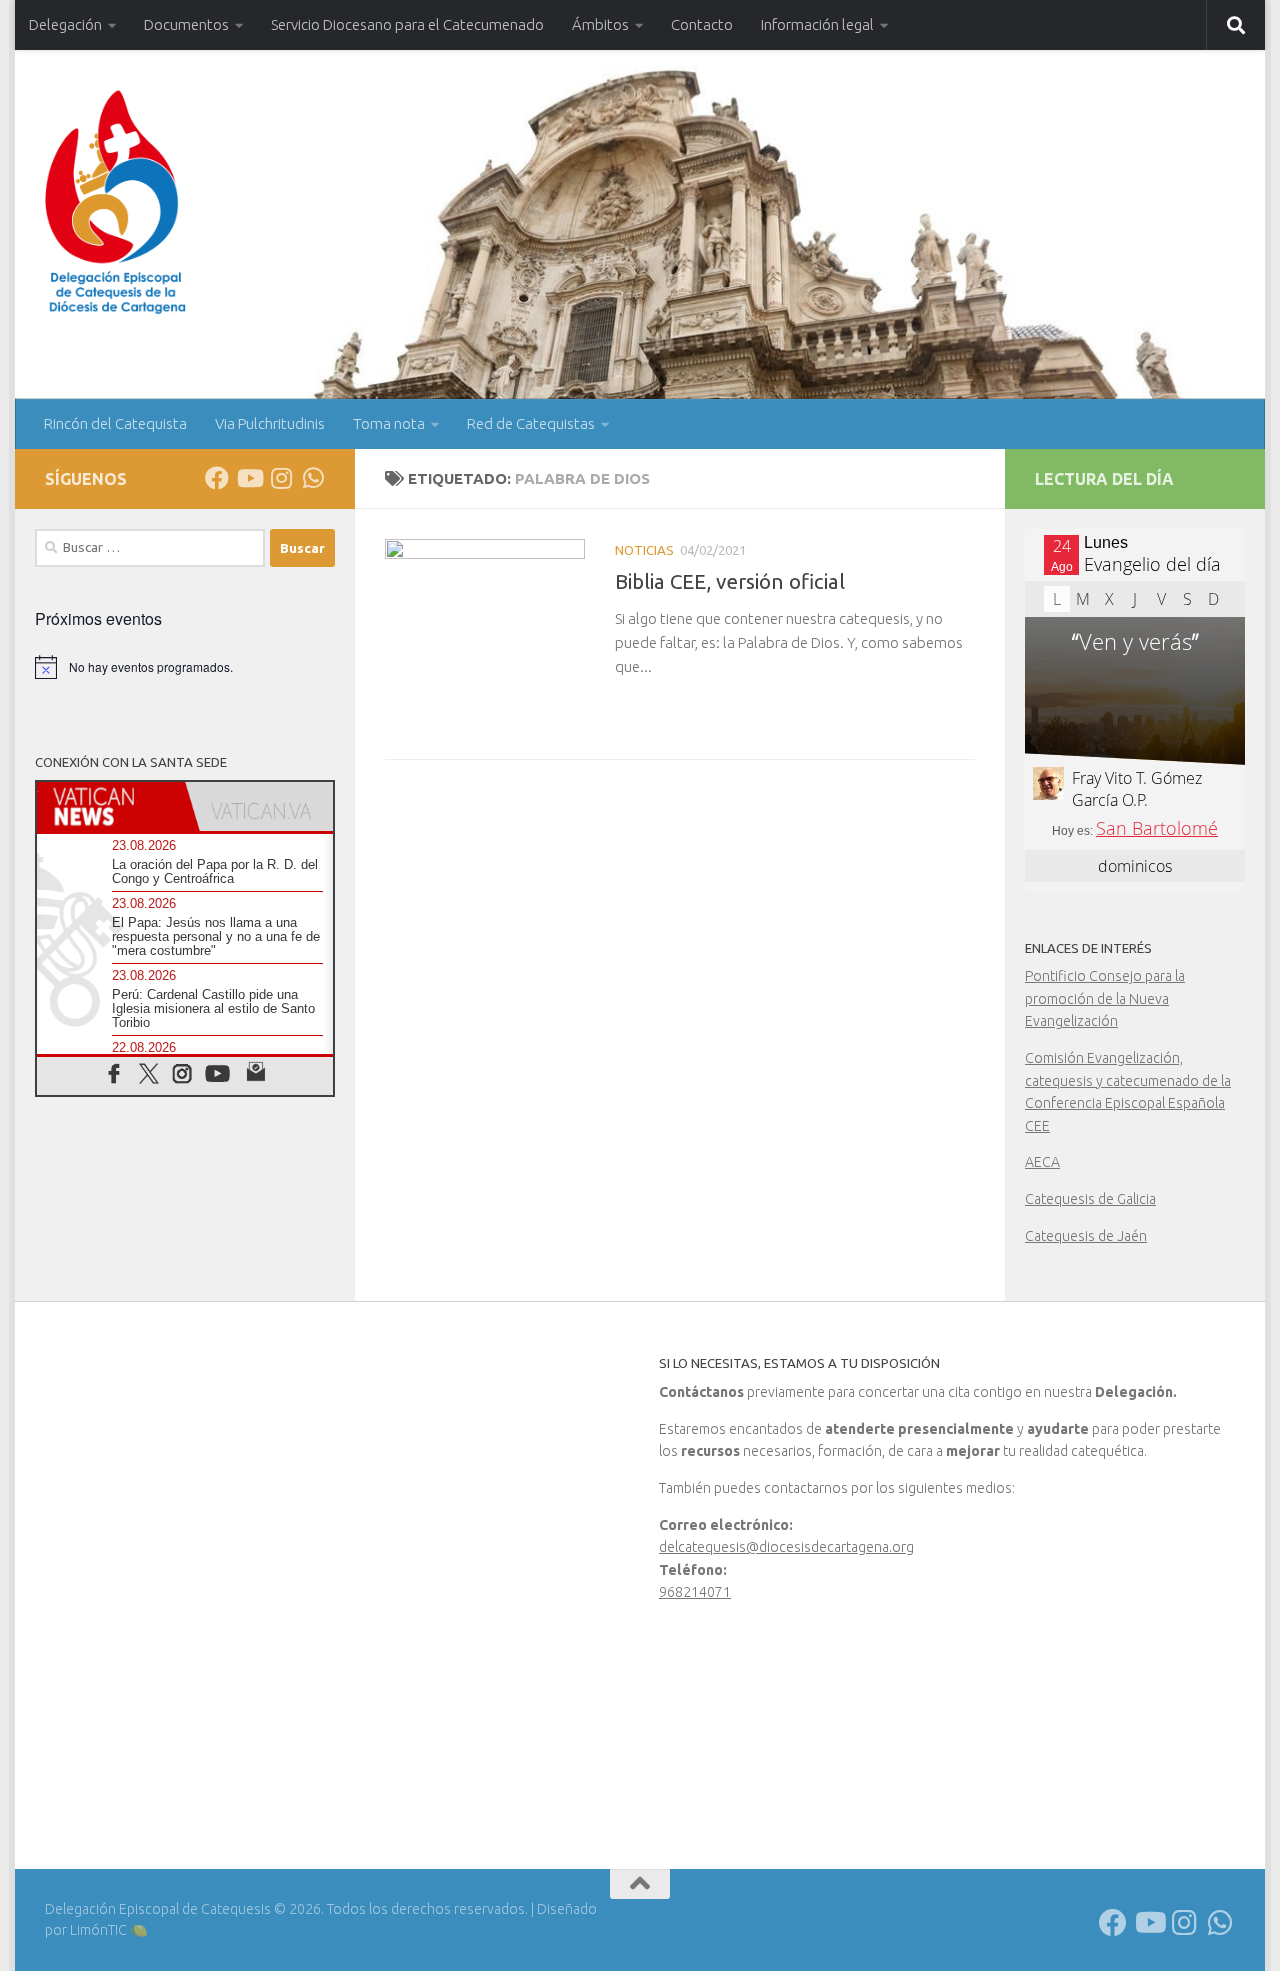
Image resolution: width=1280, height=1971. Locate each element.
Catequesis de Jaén (1086, 1236)
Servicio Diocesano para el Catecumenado (407, 24)
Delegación (65, 24)
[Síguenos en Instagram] (281, 478)
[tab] (111, 806)
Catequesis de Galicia (1090, 1199)
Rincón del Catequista (115, 423)
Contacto (702, 24)
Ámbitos (600, 24)
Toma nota (389, 423)
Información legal (817, 24)
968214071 (695, 1592)
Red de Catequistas (531, 423)
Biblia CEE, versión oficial (730, 581)
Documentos (186, 24)
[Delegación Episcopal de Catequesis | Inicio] (115, 202)
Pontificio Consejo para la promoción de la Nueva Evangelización (1105, 998)
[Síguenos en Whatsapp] (313, 478)
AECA (1042, 1162)
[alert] (185, 667)
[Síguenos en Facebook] (217, 478)
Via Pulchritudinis (270, 423)
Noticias (644, 550)
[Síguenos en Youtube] (249, 478)
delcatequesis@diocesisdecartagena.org (786, 1547)
